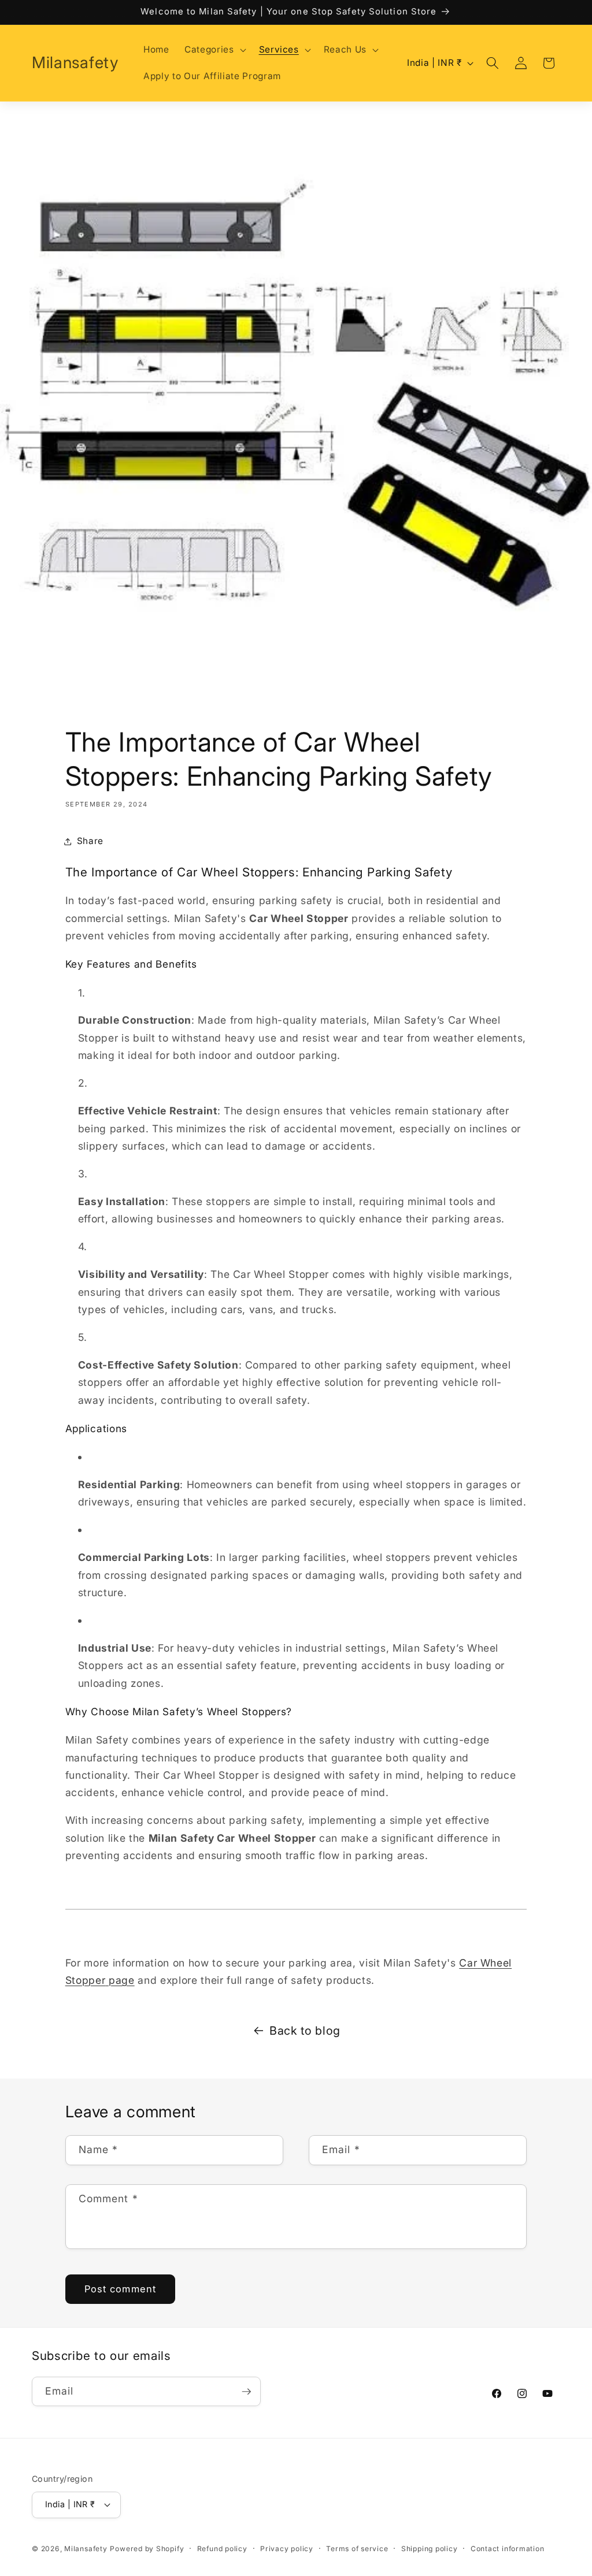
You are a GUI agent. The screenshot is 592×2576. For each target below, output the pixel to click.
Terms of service (357, 2549)
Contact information (508, 2549)
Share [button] (90, 841)
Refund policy (222, 2549)
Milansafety (86, 2549)
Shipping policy (430, 2549)
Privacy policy (287, 2549)
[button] (214, 50)
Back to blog (305, 2031)
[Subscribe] (246, 2392)
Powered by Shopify (147, 2549)
